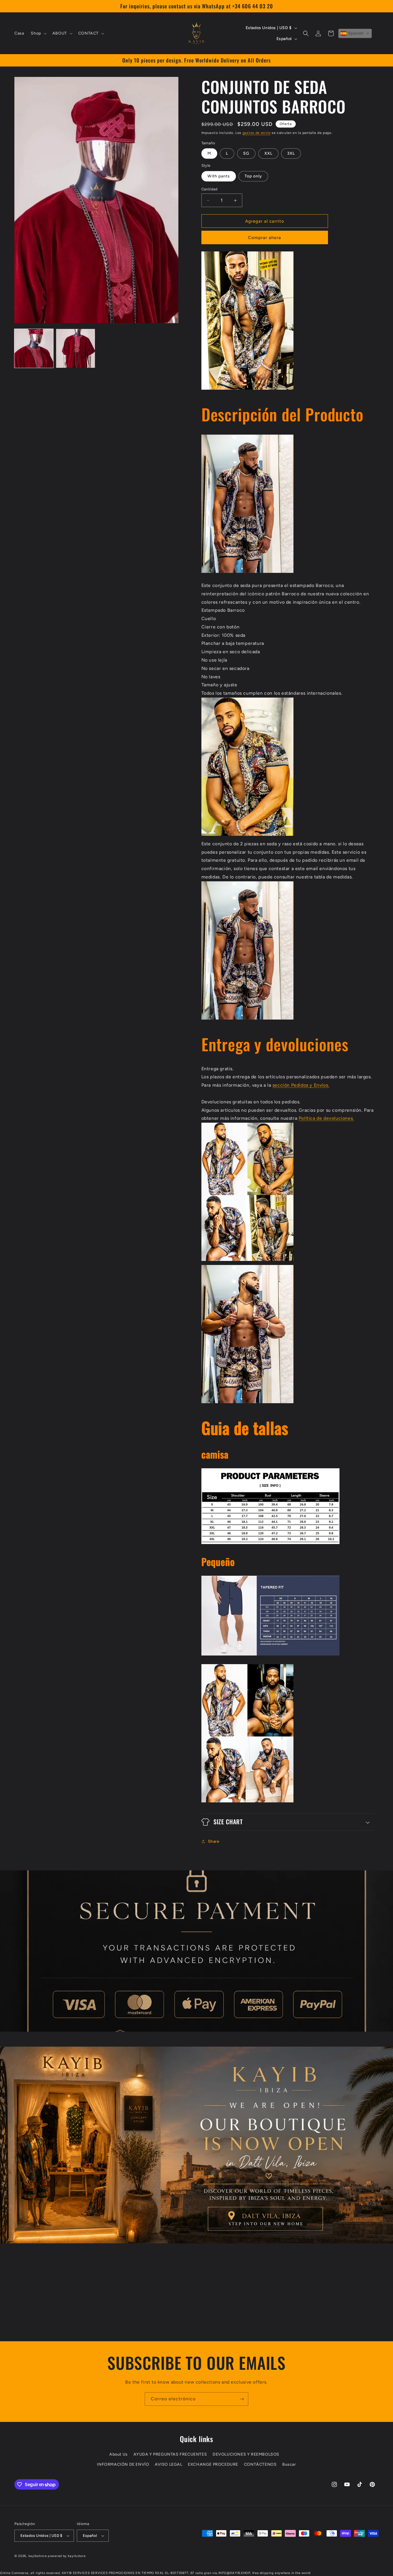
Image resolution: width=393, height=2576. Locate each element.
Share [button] (214, 1841)
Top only (253, 176)
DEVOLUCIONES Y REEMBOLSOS (246, 2454)
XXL (268, 153)
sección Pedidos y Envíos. (301, 1085)
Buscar (289, 2464)
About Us (119, 2454)
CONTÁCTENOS (260, 2464)
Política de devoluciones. (326, 1118)
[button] (38, 33)
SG (246, 153)
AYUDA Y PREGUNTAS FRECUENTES (170, 2454)
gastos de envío (257, 133)
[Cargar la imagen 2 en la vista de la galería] (76, 348)
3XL (291, 153)
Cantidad (210, 189)
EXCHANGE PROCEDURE (213, 2464)
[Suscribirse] (242, 2399)
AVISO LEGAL (169, 2464)
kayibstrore (38, 2556)
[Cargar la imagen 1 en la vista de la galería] (34, 348)
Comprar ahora (265, 238)
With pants (219, 176)
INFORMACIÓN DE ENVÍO (123, 2464)
